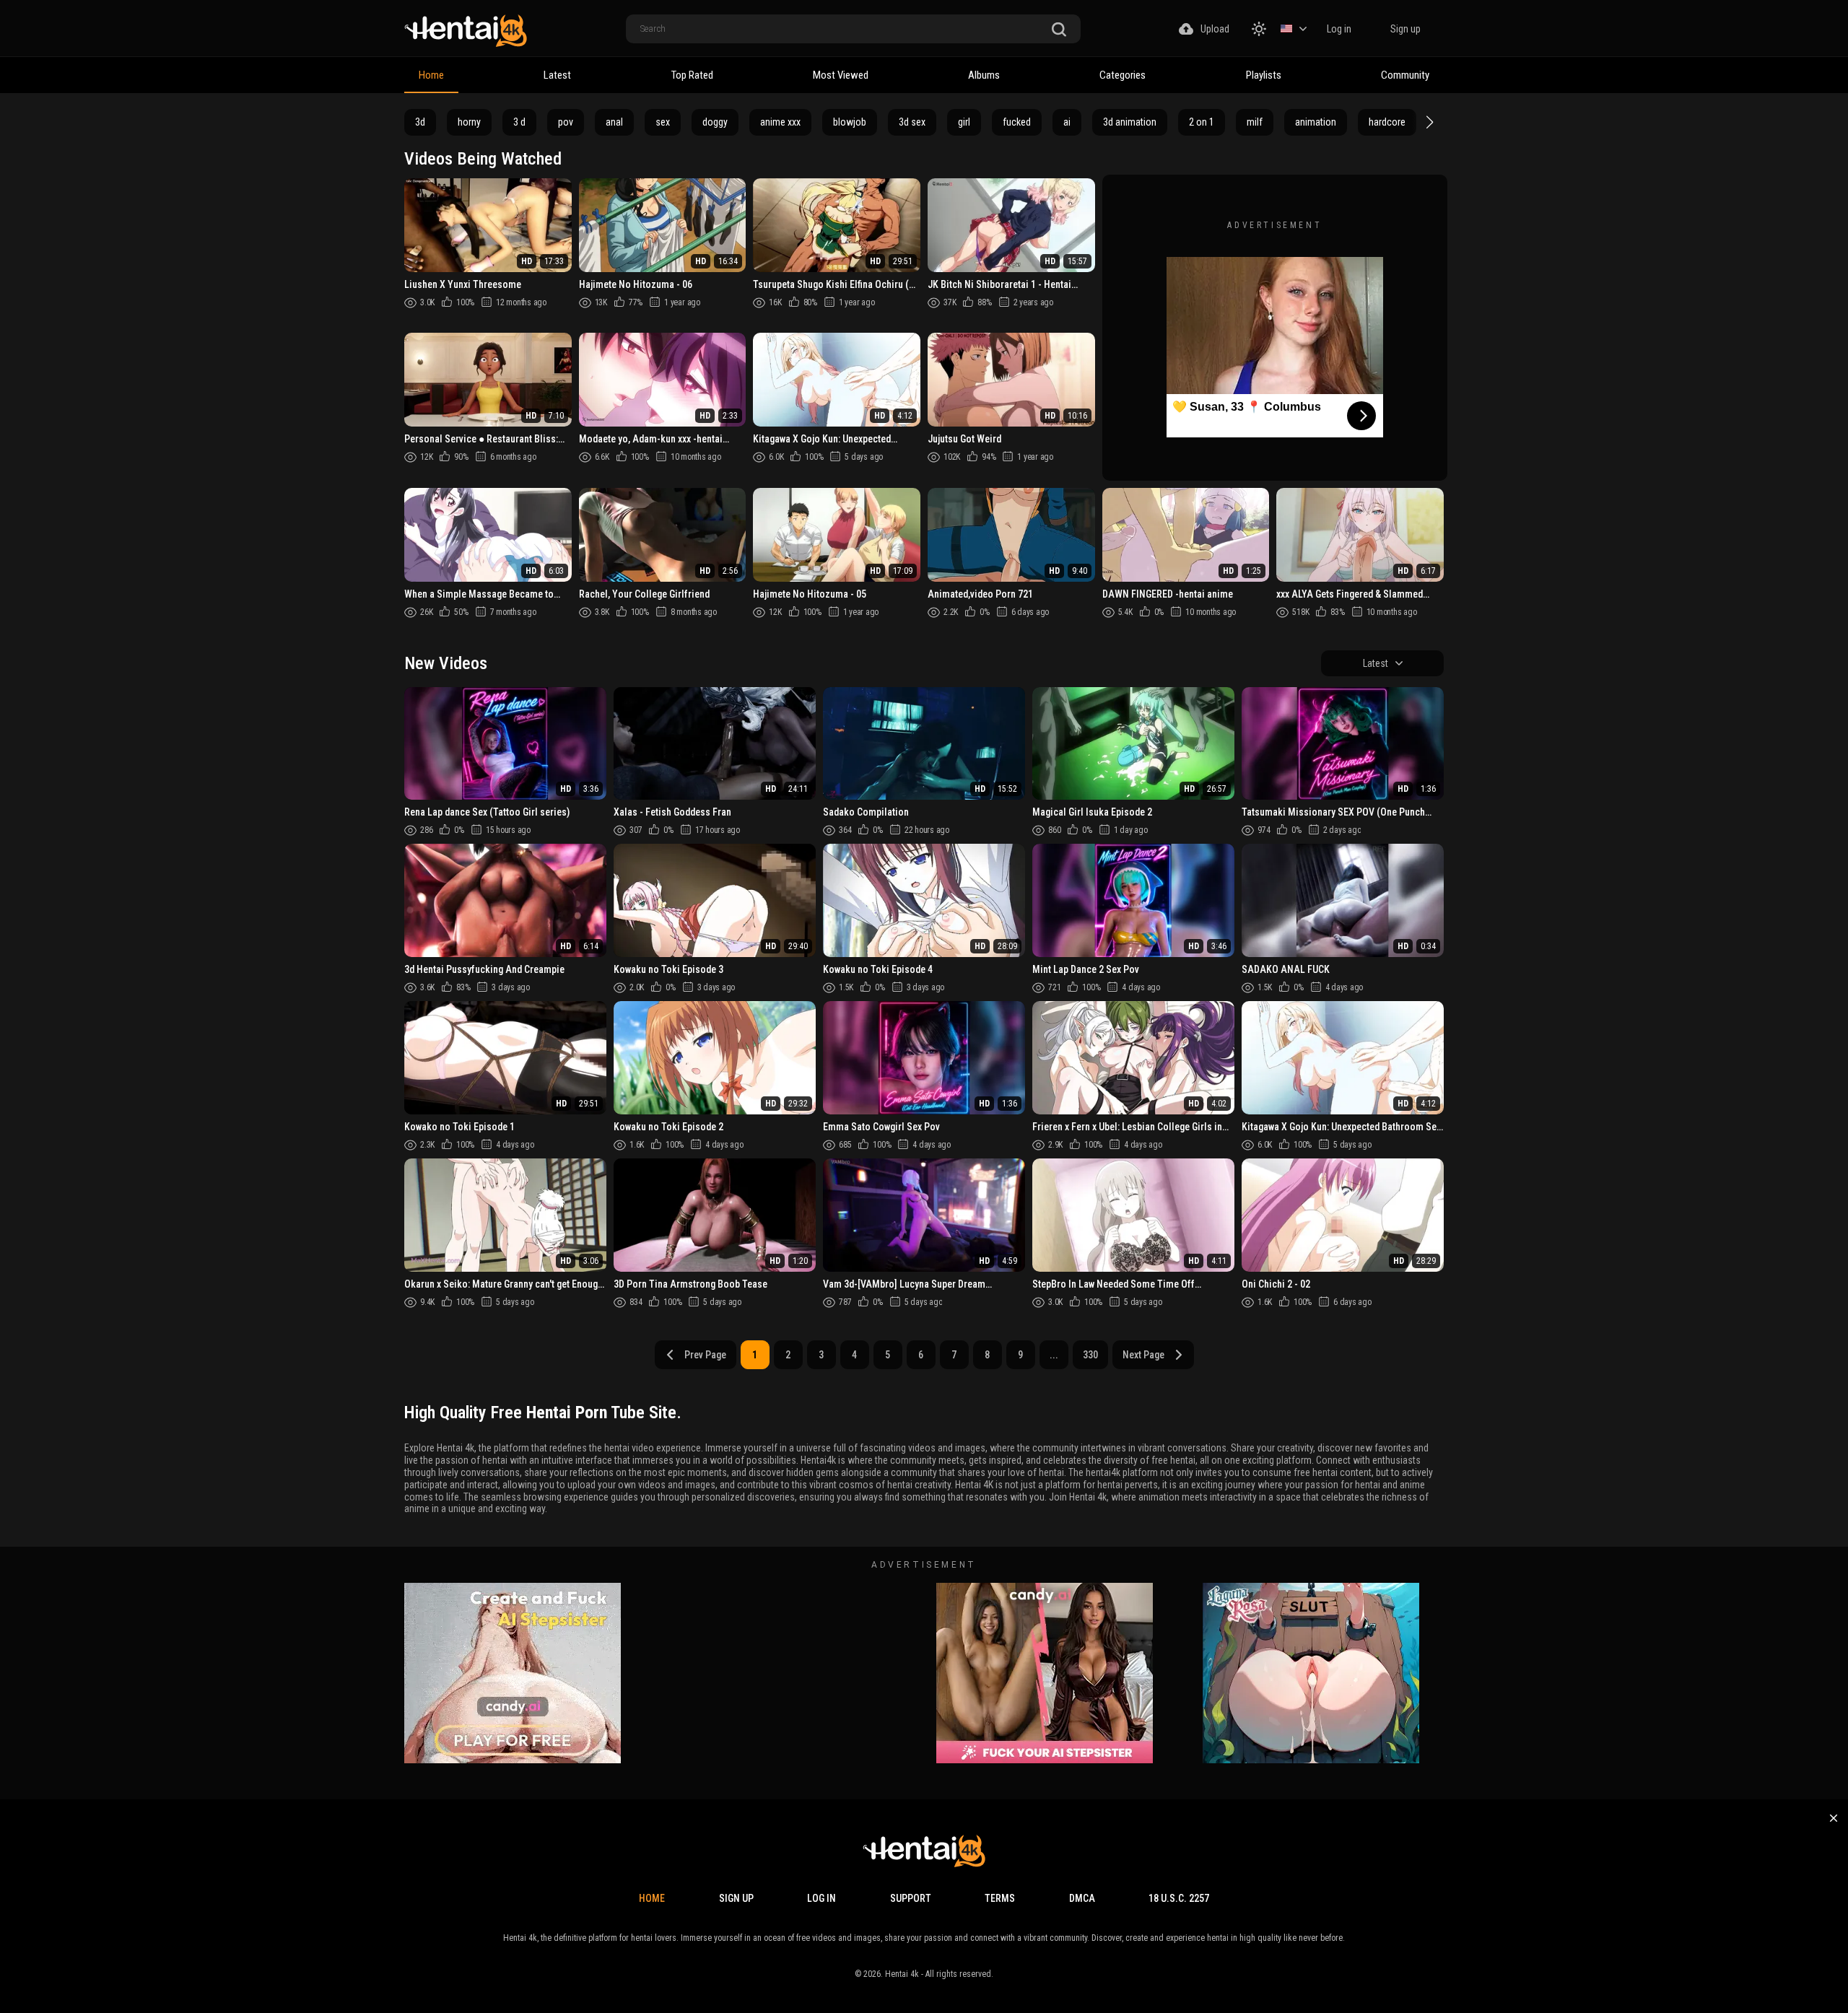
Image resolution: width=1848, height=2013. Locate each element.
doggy (715, 122)
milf (1255, 122)
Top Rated (692, 75)
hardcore (1387, 122)
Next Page (1143, 1355)
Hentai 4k (902, 1974)
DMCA (1082, 1898)
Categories (1123, 75)
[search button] (1059, 30)
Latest (557, 75)
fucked (1017, 122)
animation (1316, 122)
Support (911, 1898)
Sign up (1405, 29)
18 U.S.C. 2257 (1179, 1898)
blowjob (850, 122)
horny (469, 122)
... (1054, 1355)
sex (663, 122)
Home (431, 75)
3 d (519, 122)
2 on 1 (1202, 122)
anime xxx (780, 122)
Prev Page (705, 1355)
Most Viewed (841, 75)
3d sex (912, 122)
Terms (1000, 1898)
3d (420, 122)
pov (566, 122)
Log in (1339, 29)
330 (1090, 1355)
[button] (1428, 122)
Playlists (1264, 75)
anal (614, 122)
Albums (984, 75)
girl (964, 122)
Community (1405, 75)
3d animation (1130, 122)
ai (1067, 122)
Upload (1215, 29)
